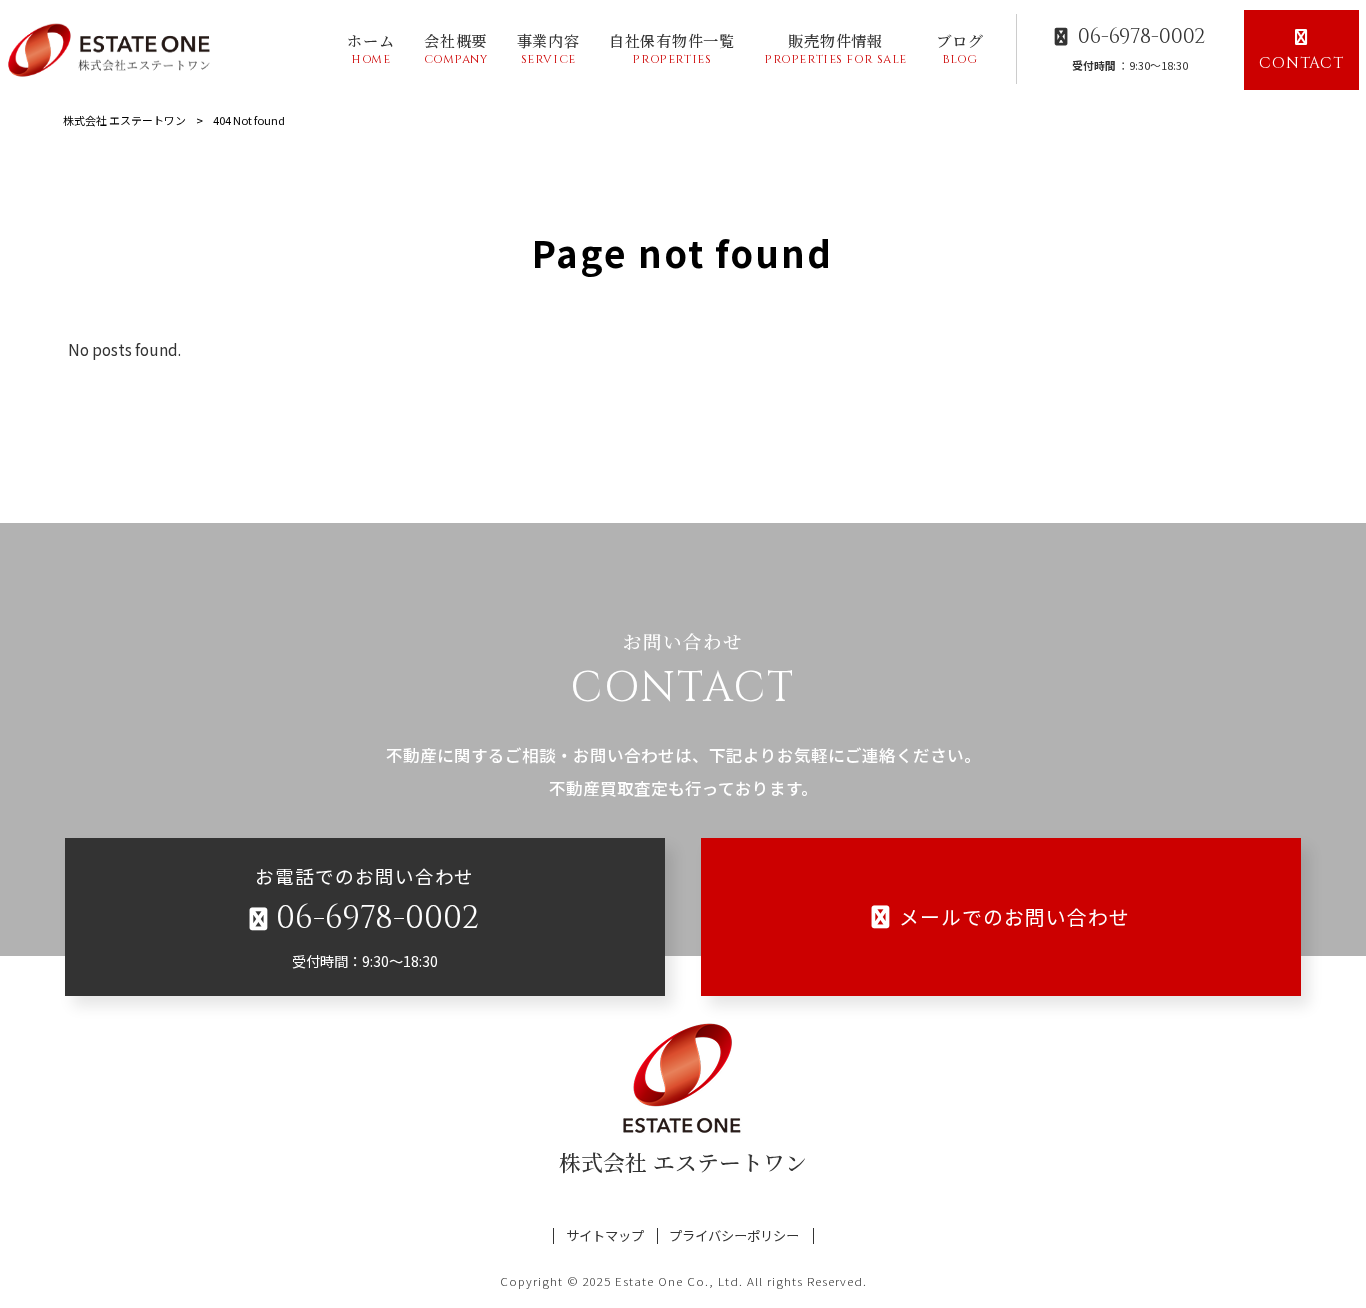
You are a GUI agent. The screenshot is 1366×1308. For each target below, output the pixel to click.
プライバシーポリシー (734, 1236)
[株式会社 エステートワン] (113, 50)
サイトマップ (605, 1236)
